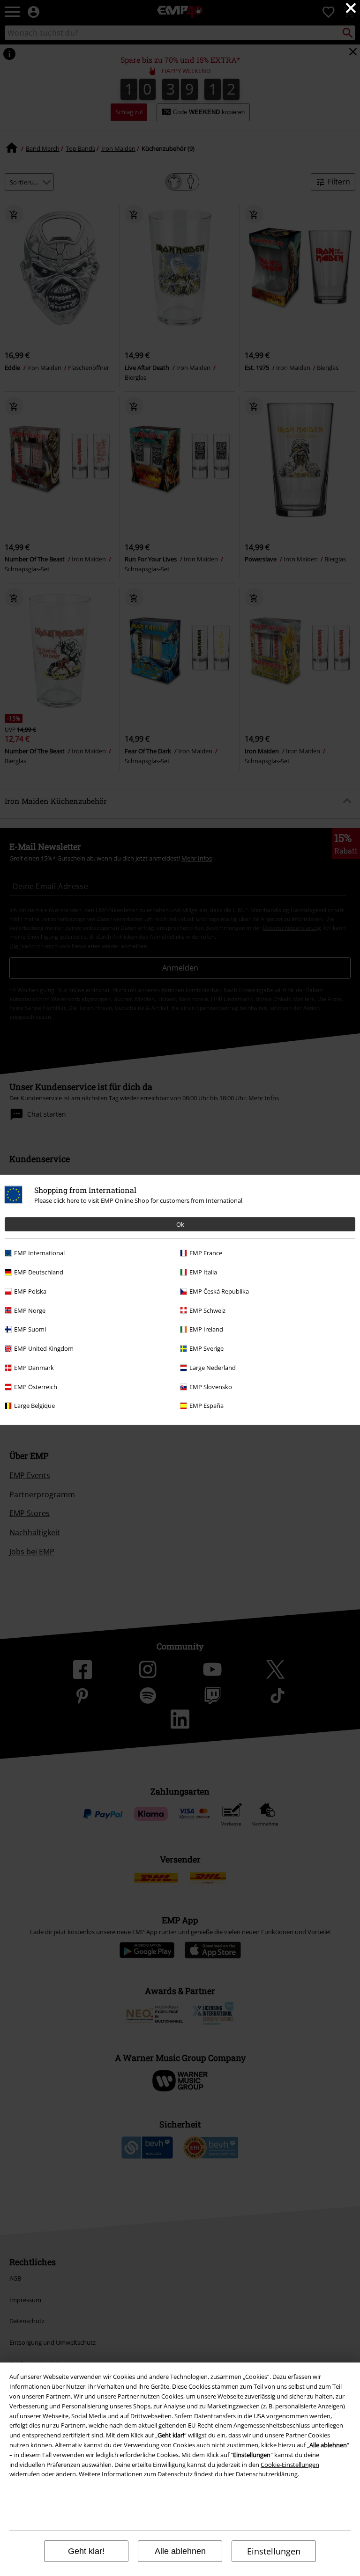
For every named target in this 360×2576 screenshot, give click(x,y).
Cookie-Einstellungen (290, 2465)
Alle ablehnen (180, 2551)
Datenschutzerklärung (267, 2474)
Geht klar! (86, 2551)
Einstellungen (274, 2551)
